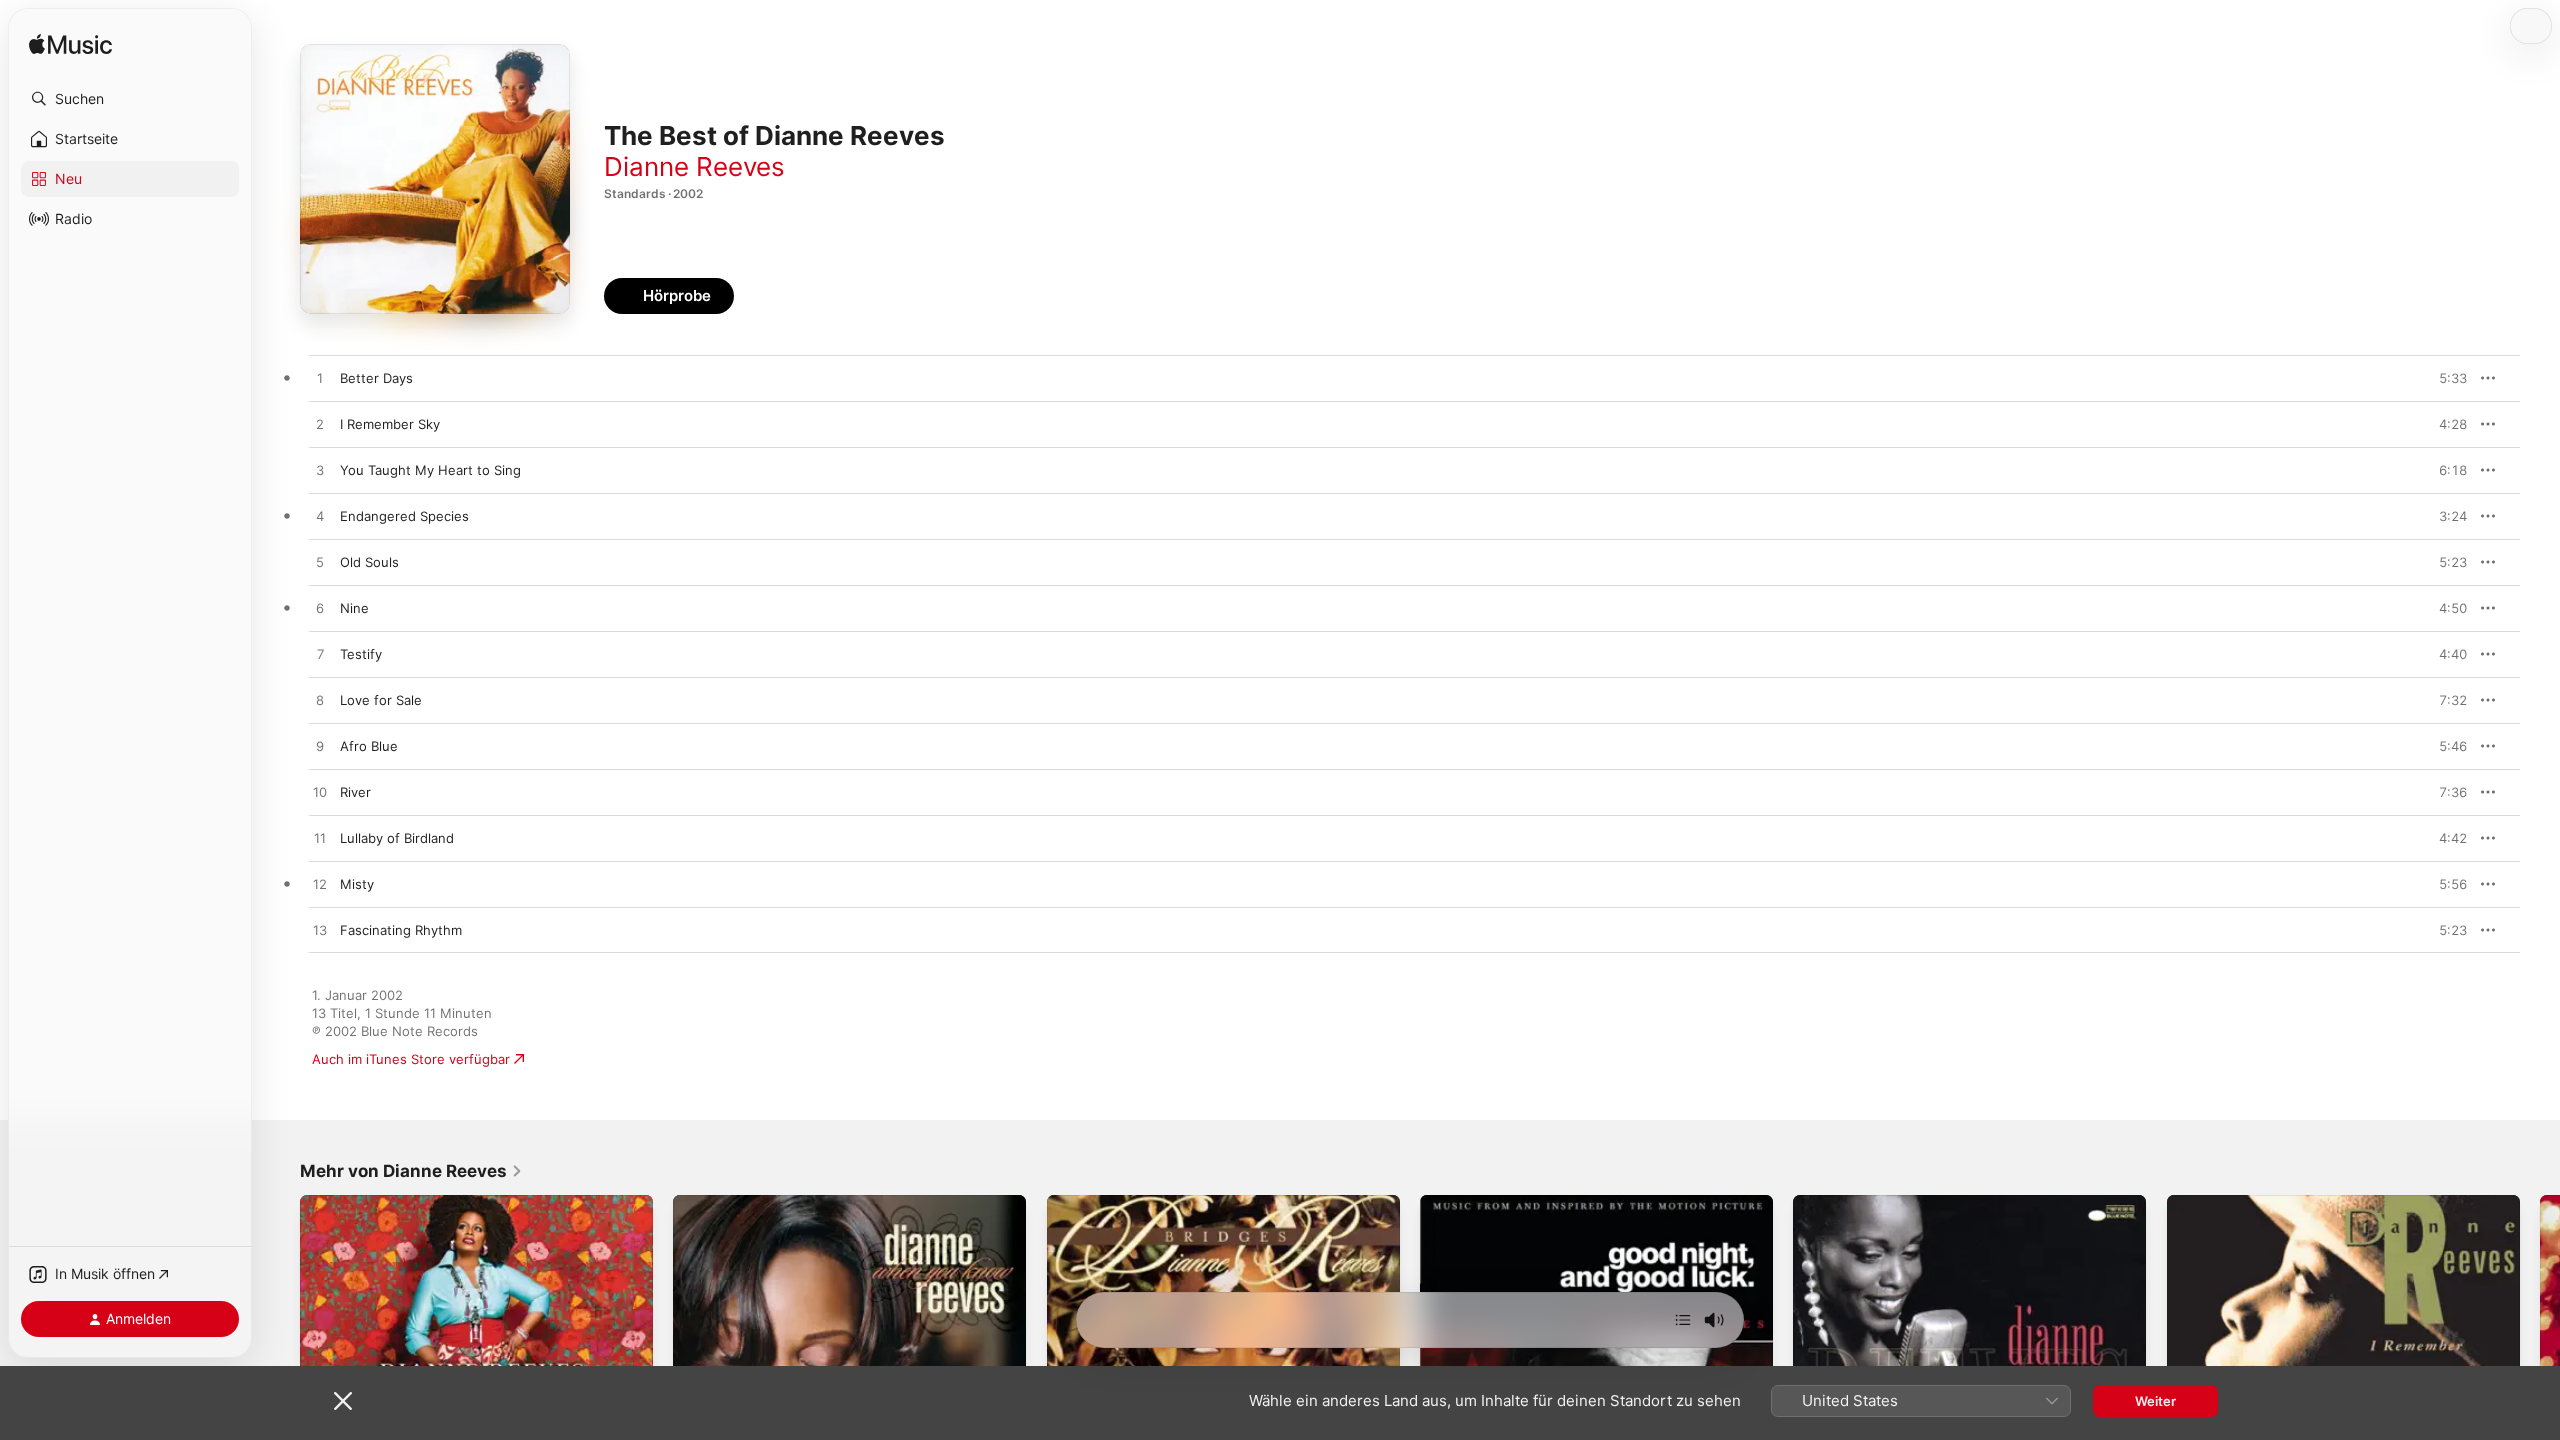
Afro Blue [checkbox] (369, 746)
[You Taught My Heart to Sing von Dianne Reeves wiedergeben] (320, 471)
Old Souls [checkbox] (369, 562)
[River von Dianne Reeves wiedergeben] (320, 793)
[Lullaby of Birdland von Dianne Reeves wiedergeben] (320, 839)
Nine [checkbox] (354, 608)
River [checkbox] (355, 792)
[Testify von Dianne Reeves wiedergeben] (320, 655)
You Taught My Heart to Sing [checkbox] (430, 470)
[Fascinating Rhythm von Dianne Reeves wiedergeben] (320, 931)
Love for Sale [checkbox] (381, 700)
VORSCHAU (2439, 378)
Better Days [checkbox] (376, 378)
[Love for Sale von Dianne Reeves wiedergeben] (320, 701)
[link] (411, 1171)
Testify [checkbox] (361, 654)
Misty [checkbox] (357, 884)
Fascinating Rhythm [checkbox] (401, 930)
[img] (70, 45)
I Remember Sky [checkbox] (390, 424)
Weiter (2155, 1401)
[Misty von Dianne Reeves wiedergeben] (320, 885)
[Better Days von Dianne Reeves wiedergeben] (320, 379)
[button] (130, 99)
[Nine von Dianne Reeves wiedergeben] (320, 609)
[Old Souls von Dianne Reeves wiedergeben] (320, 563)
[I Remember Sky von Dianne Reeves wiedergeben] (320, 425)
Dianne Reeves (694, 166)
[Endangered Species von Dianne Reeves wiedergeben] (320, 517)
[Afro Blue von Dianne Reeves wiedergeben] (320, 747)
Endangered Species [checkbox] (404, 516)
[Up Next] (1683, 1320)
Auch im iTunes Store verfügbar (411, 1059)
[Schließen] (343, 1401)
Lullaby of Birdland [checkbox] (397, 838)
